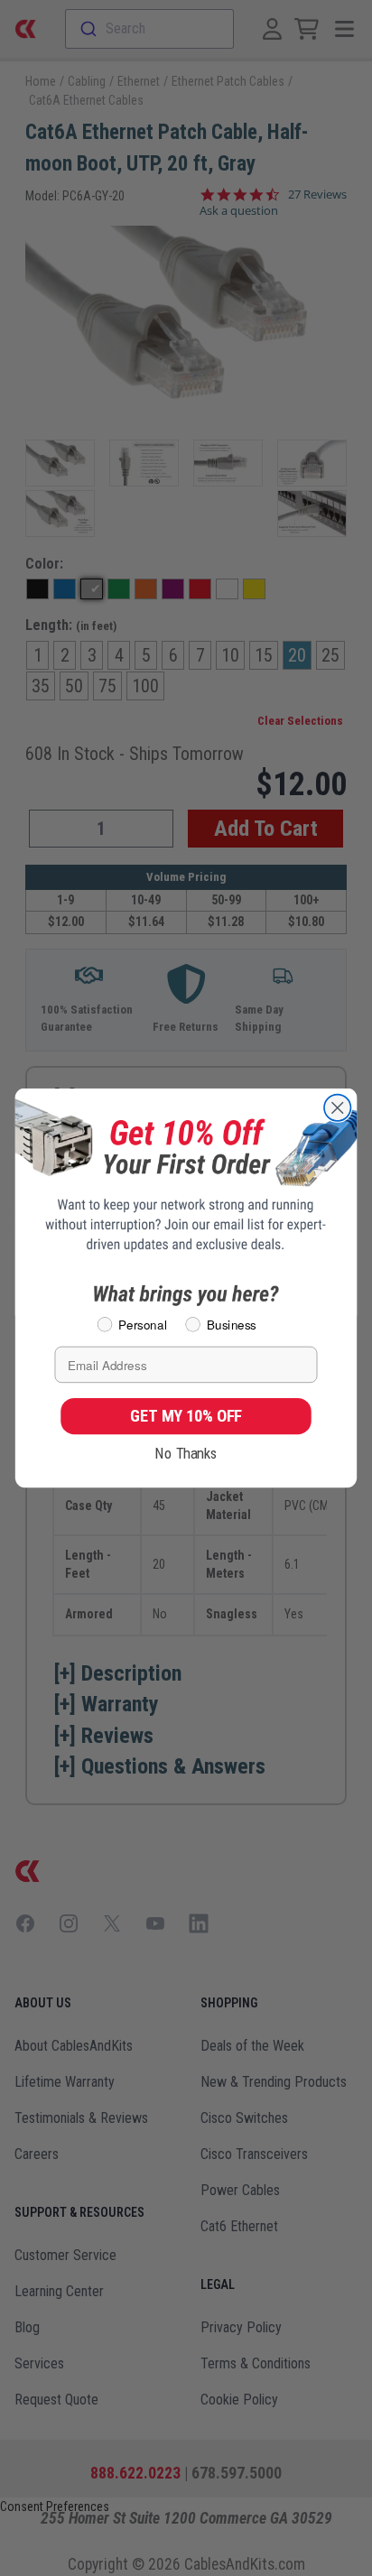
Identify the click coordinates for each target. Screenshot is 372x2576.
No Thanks (186, 1453)
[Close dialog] (337, 1108)
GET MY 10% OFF (186, 1416)
